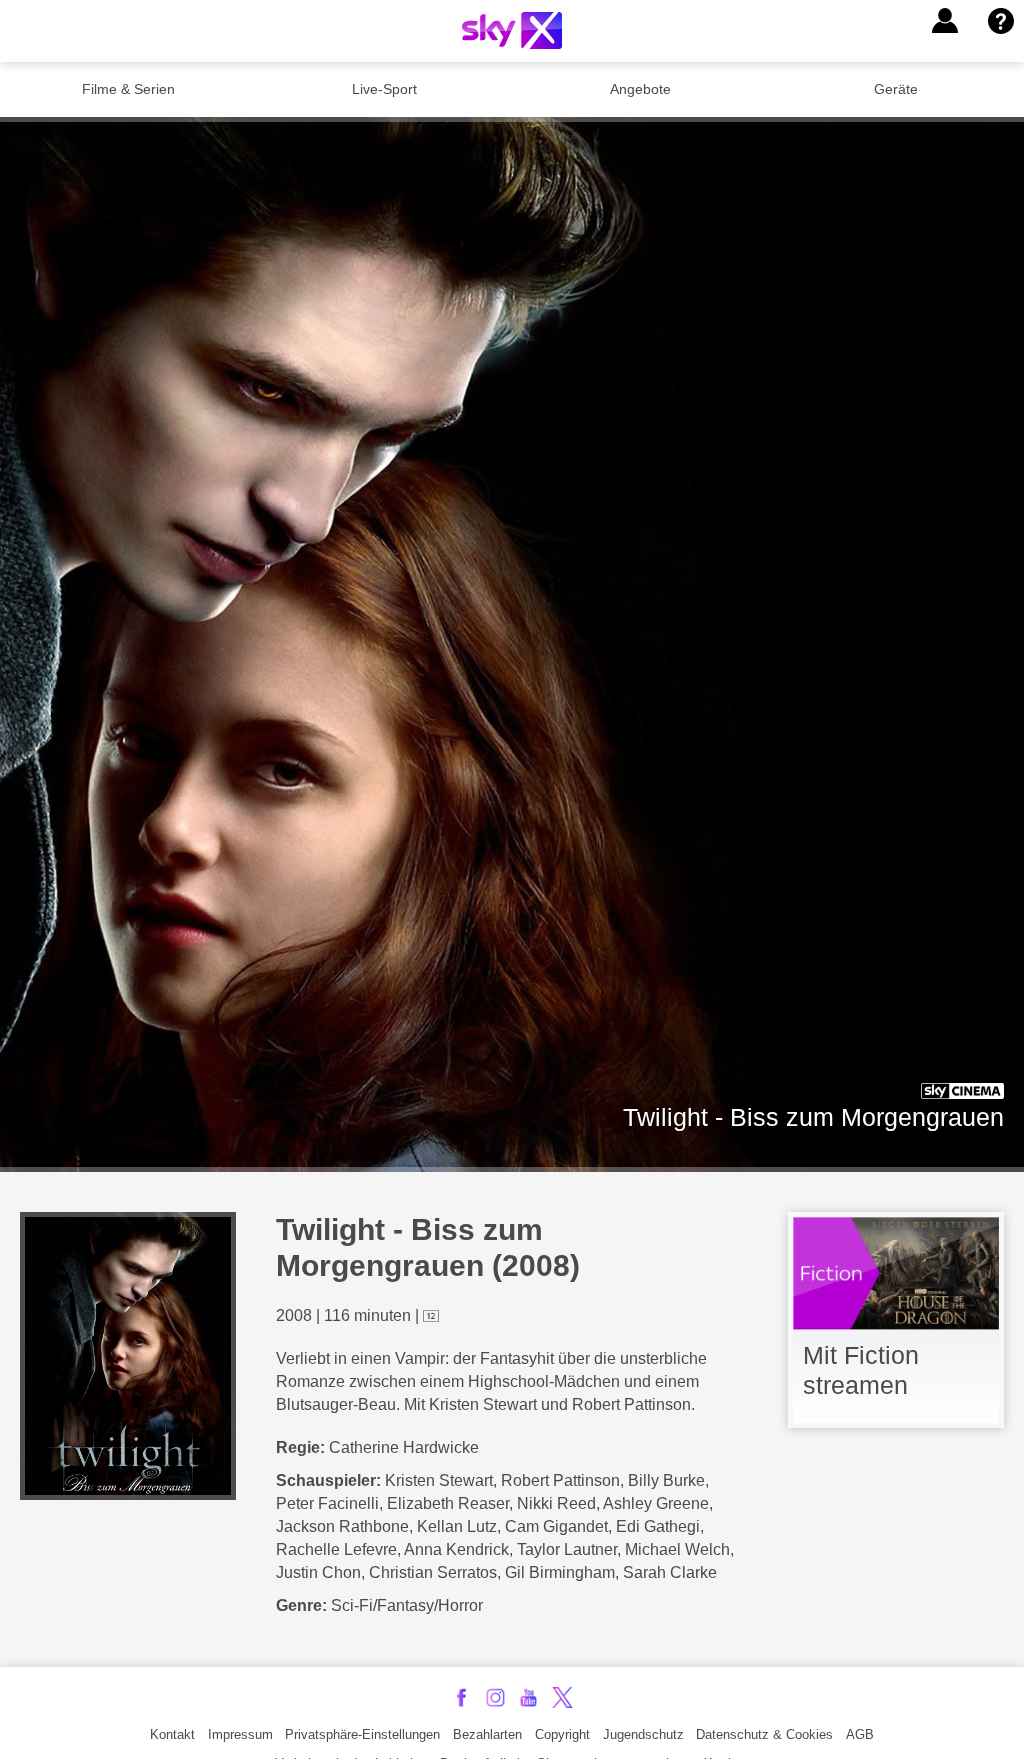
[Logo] (512, 30)
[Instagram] (495, 1697)
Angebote (640, 89)
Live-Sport (384, 89)
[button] (945, 21)
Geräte (896, 89)
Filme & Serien (128, 89)
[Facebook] (461, 1697)
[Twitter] (562, 1697)
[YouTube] (528, 1697)
